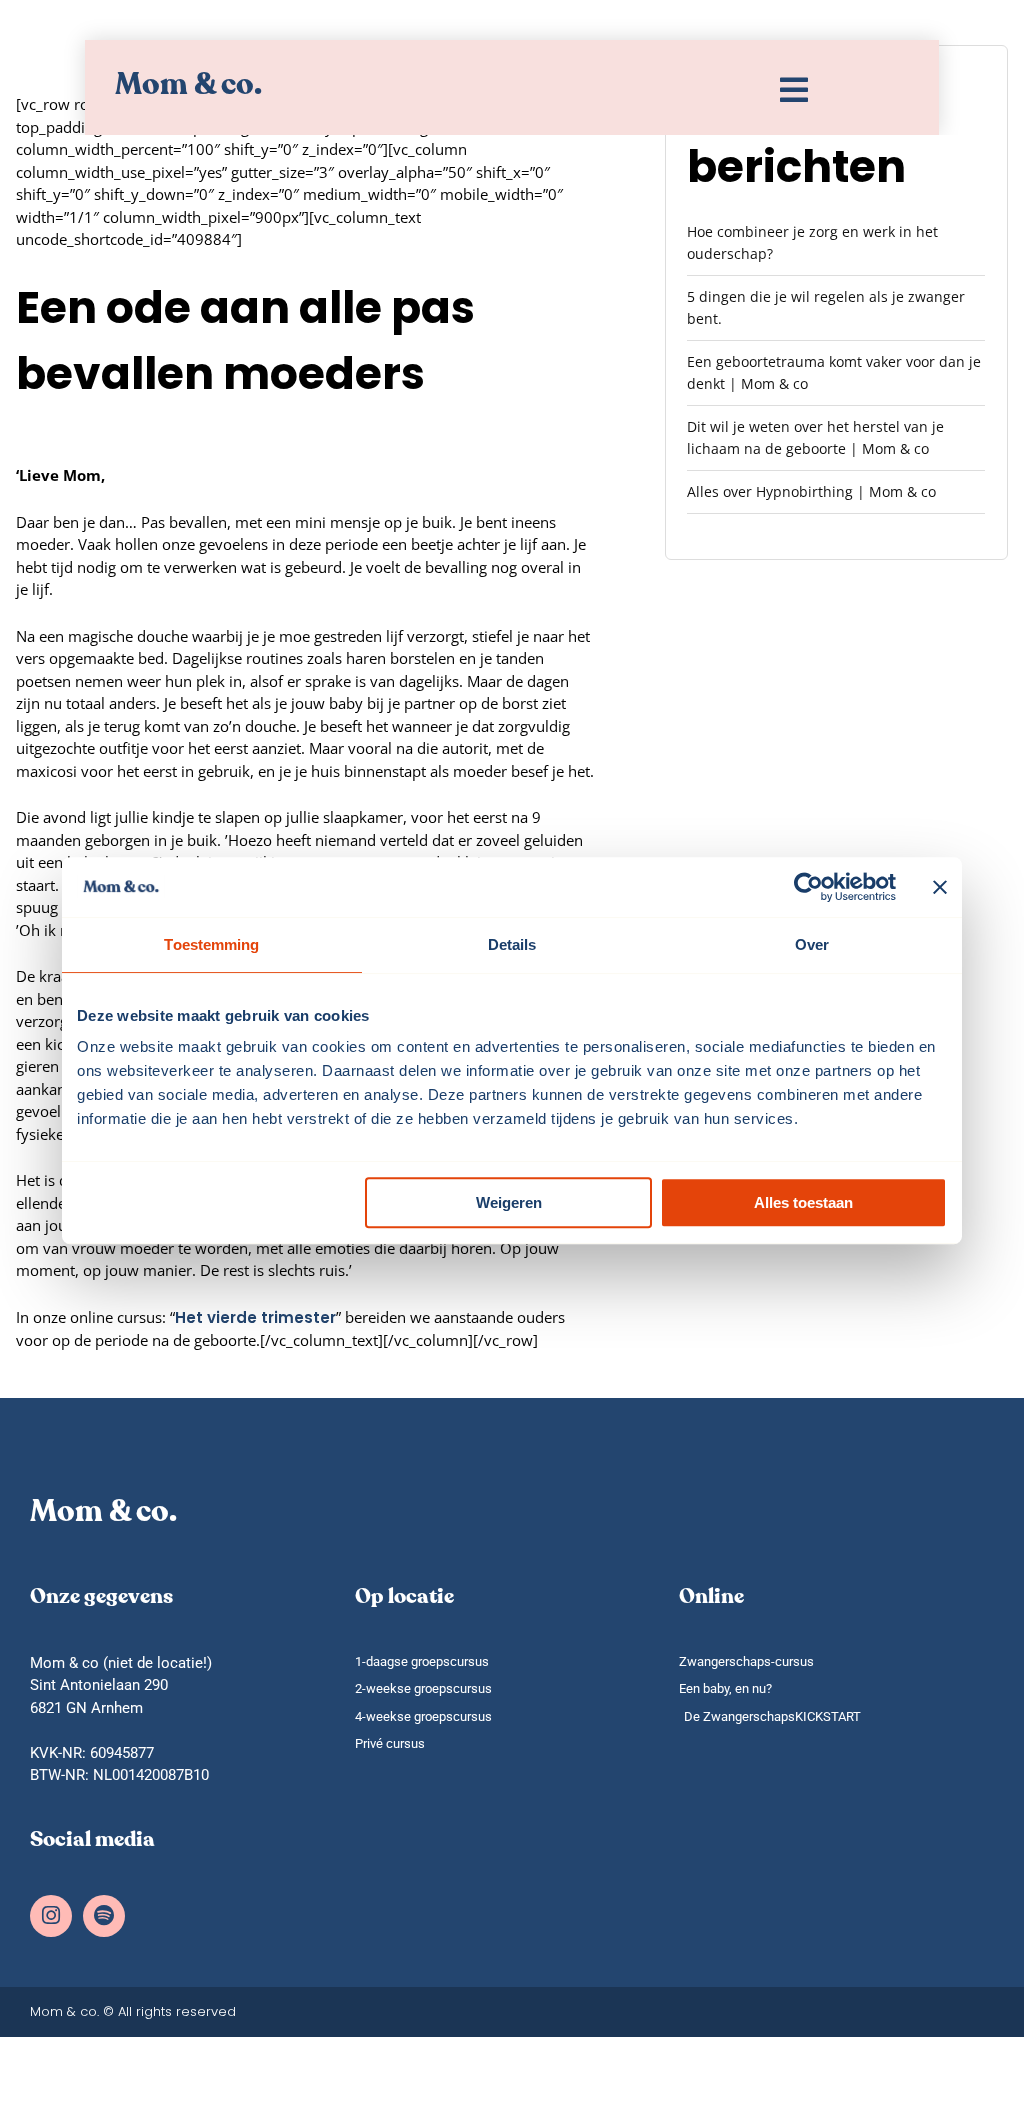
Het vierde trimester (255, 1317)
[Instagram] (51, 1916)
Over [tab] (812, 944)
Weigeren (509, 1202)
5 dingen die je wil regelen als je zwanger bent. (826, 307)
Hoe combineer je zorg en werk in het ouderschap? (812, 242)
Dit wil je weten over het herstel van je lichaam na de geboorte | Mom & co (815, 437)
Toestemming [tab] (211, 944)
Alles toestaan (803, 1202)
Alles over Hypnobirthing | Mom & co (811, 491)
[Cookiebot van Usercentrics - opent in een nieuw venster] (808, 887)
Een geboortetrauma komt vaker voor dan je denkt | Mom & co (834, 372)
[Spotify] (104, 1916)
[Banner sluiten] (940, 887)
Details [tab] (512, 944)
